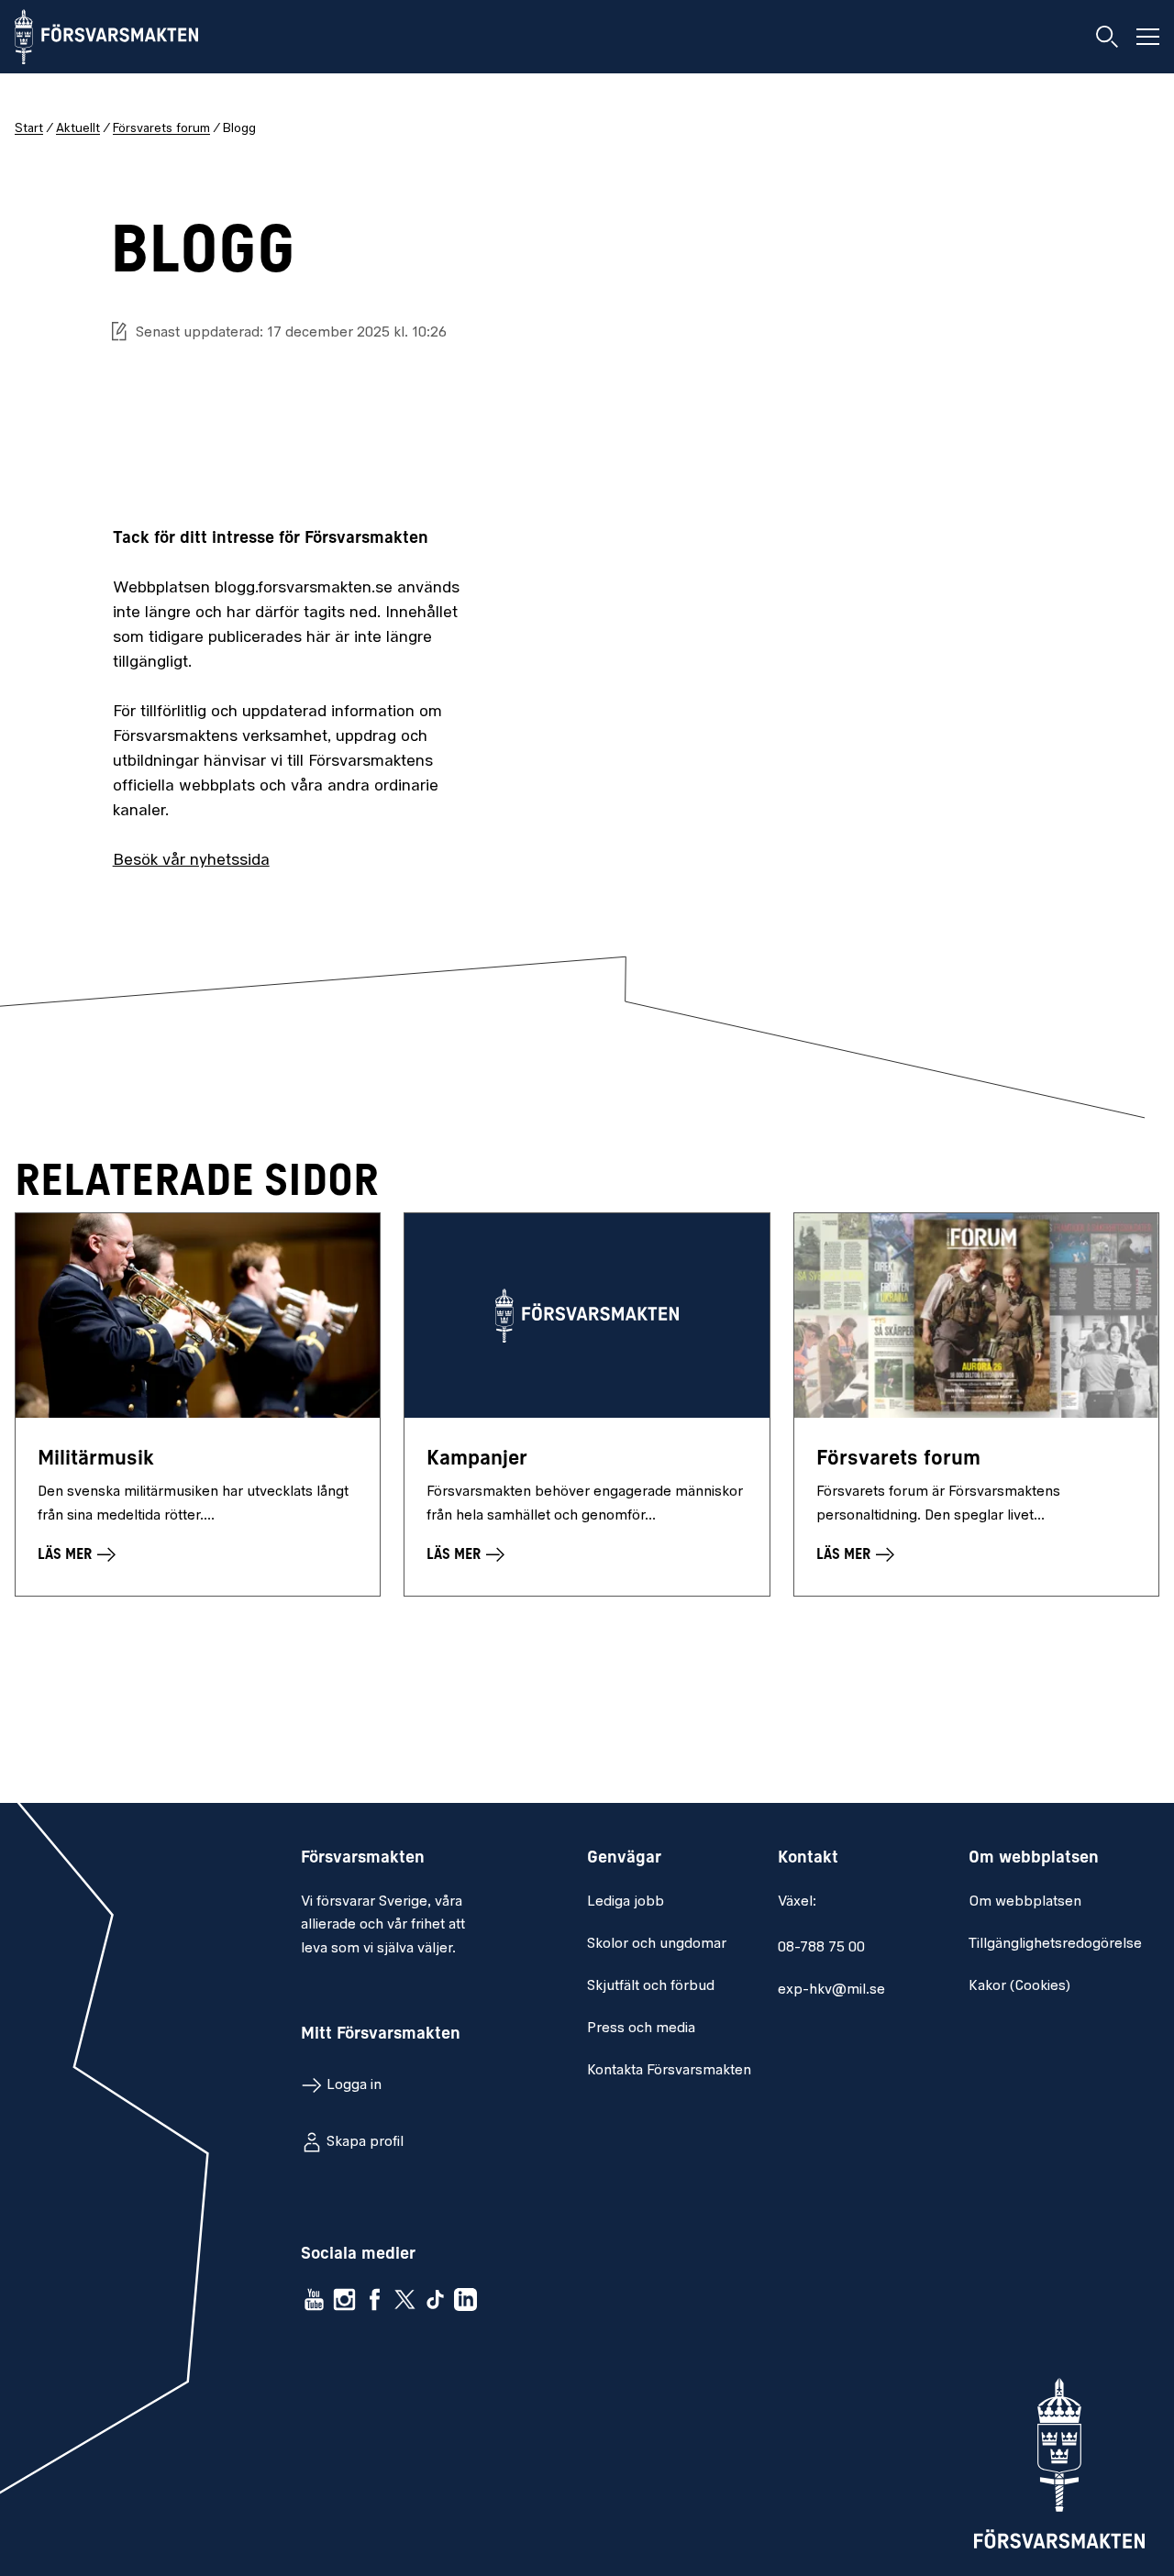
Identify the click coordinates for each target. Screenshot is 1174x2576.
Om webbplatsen (1025, 1902)
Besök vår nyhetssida (191, 861)
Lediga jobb (626, 1902)
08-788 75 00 (821, 1948)
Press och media (641, 2029)
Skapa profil (365, 2142)
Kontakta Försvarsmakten (669, 2071)
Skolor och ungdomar (657, 1944)
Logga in (354, 2085)
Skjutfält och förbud (651, 1986)
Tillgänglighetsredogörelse (1055, 1944)
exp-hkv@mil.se (831, 1990)
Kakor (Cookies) (1019, 1986)
